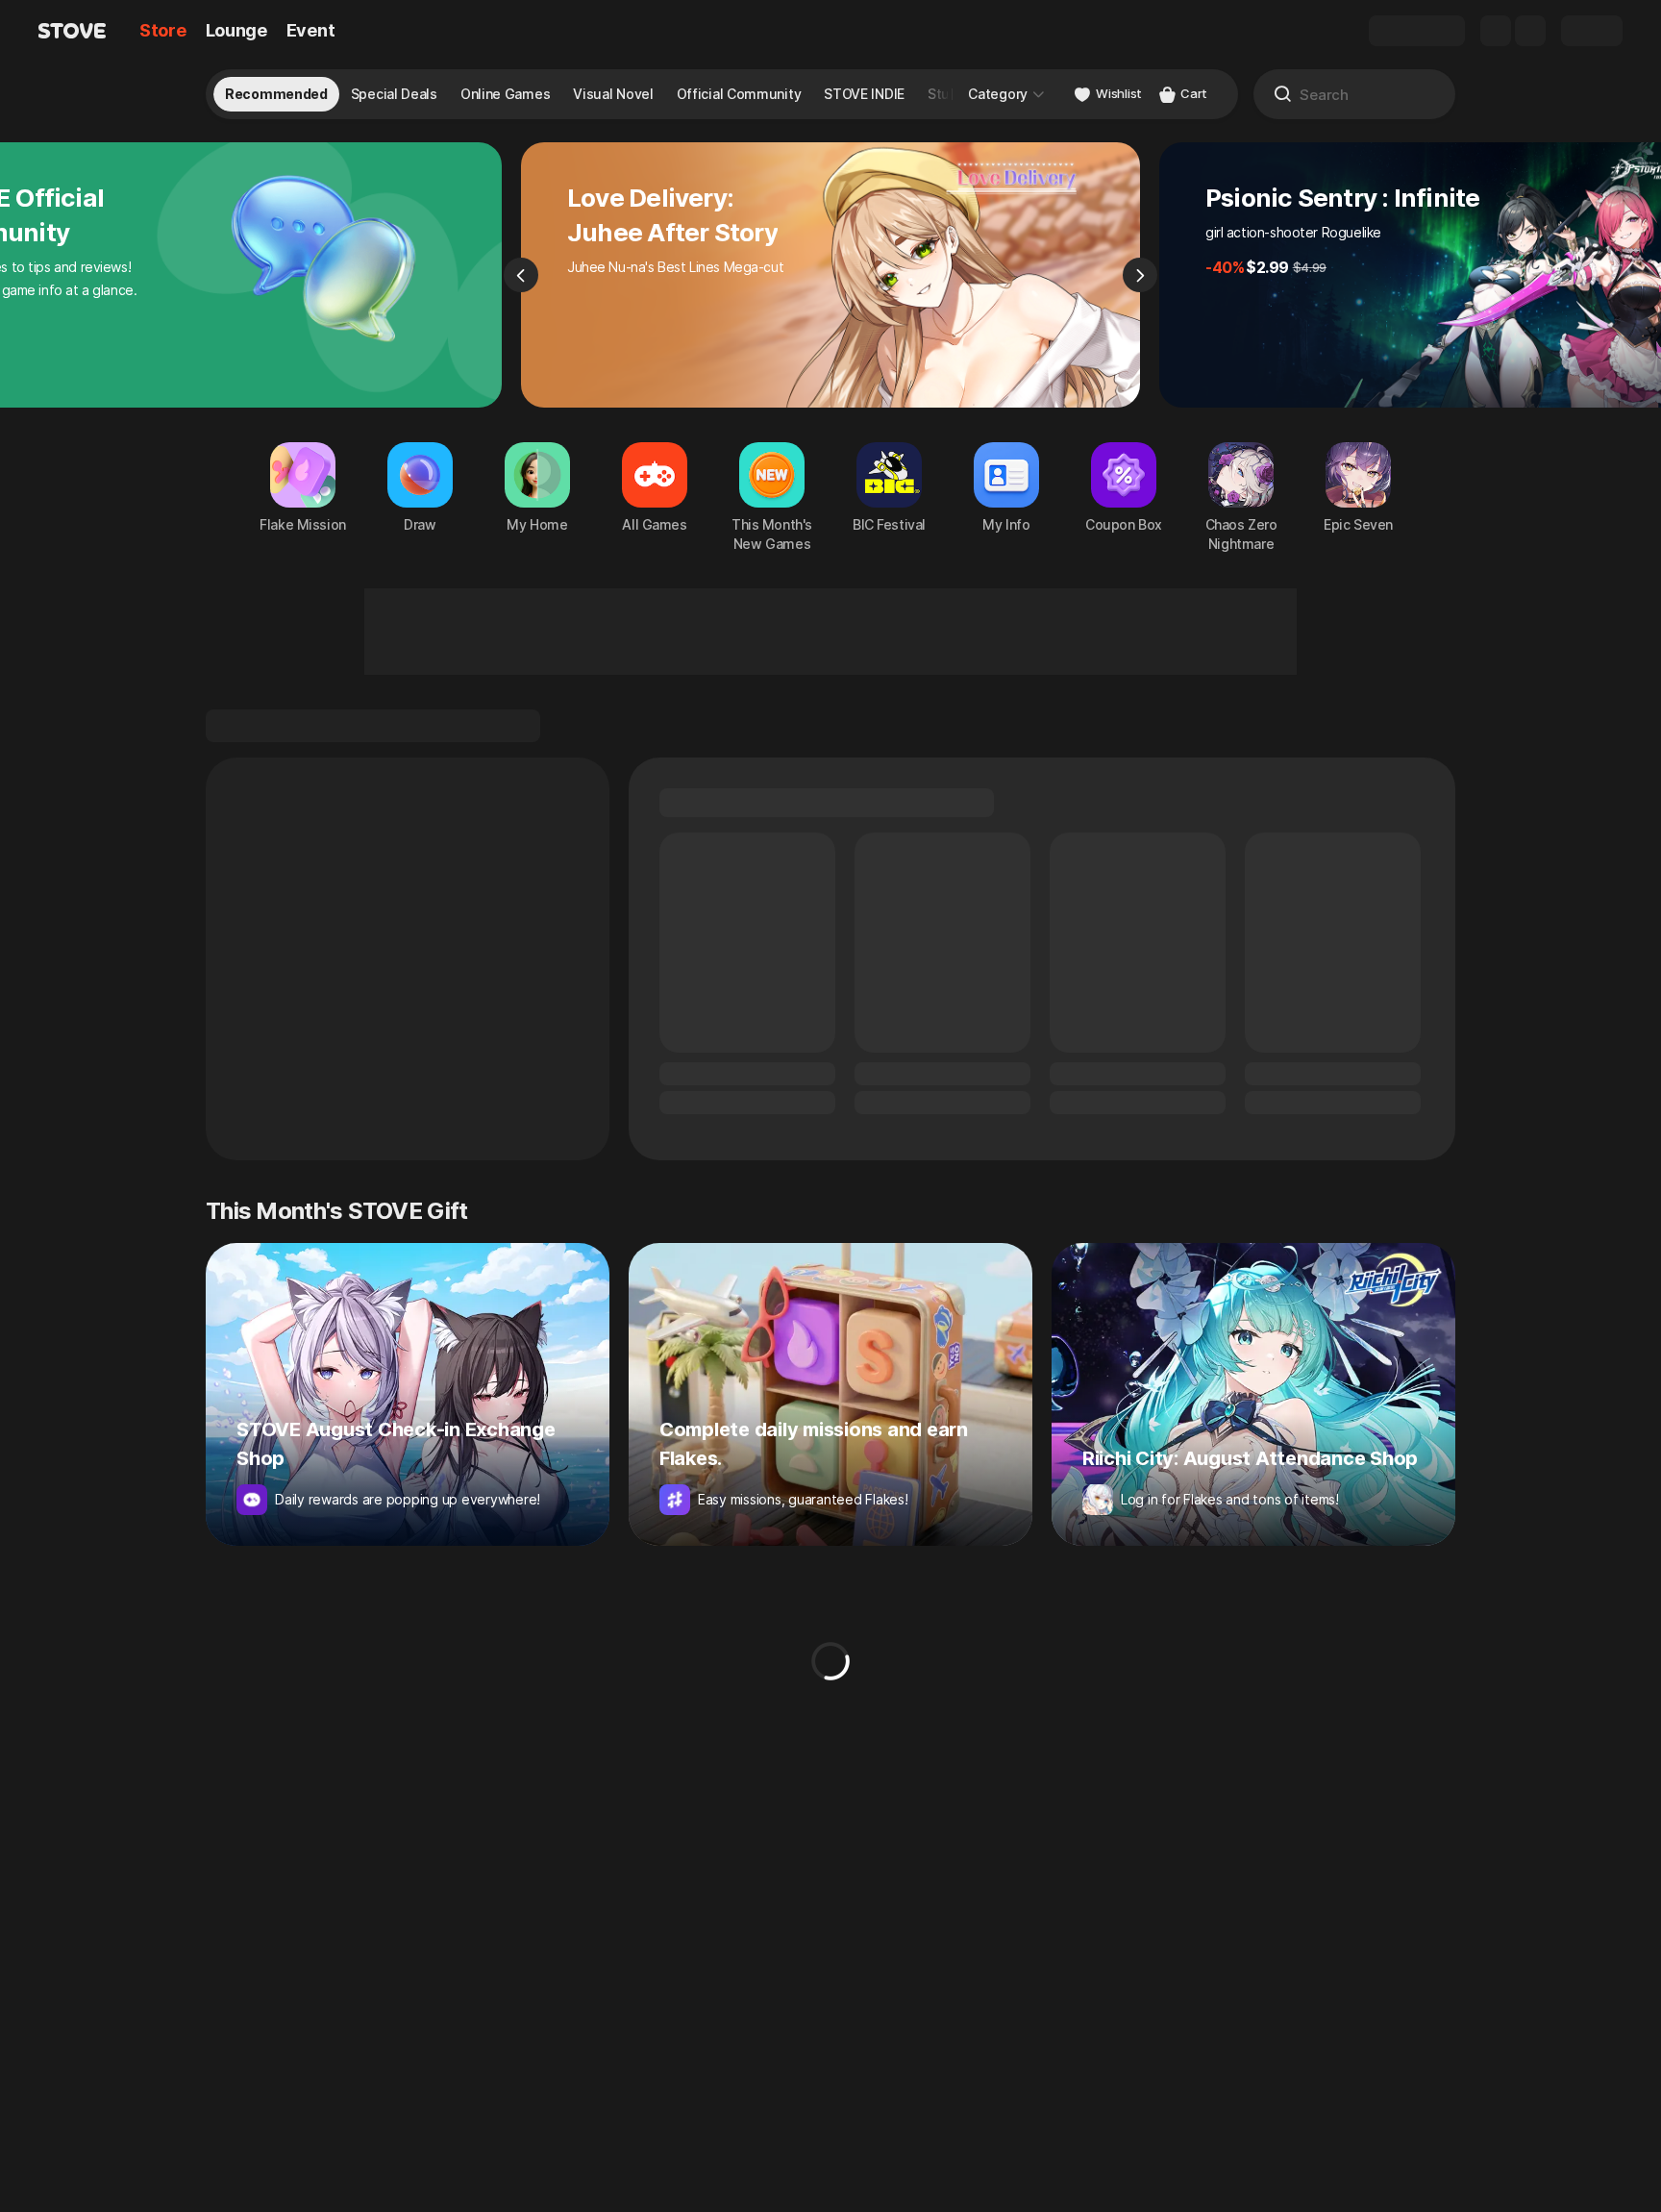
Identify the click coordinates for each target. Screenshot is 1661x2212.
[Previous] (521, 275)
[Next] (1140, 275)
